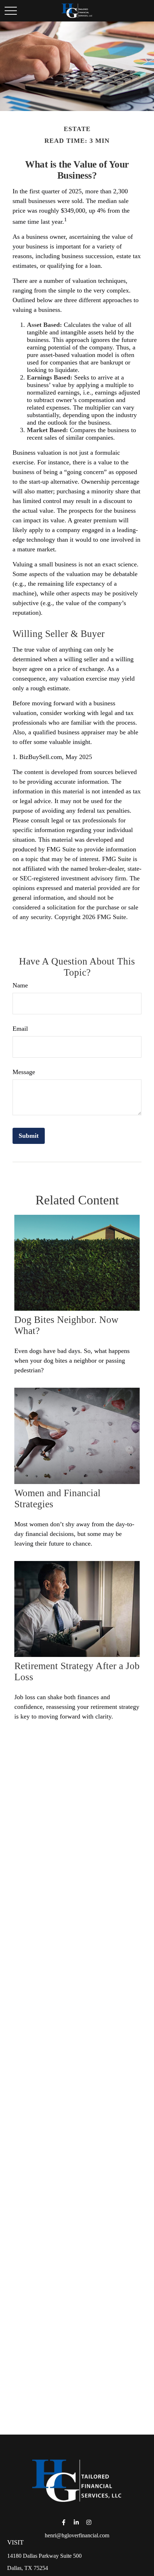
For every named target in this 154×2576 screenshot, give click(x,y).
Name (20, 985)
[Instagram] (89, 2522)
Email (20, 1029)
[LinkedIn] (76, 2522)
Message (24, 1072)
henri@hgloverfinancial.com (77, 2535)
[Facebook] (64, 2522)
